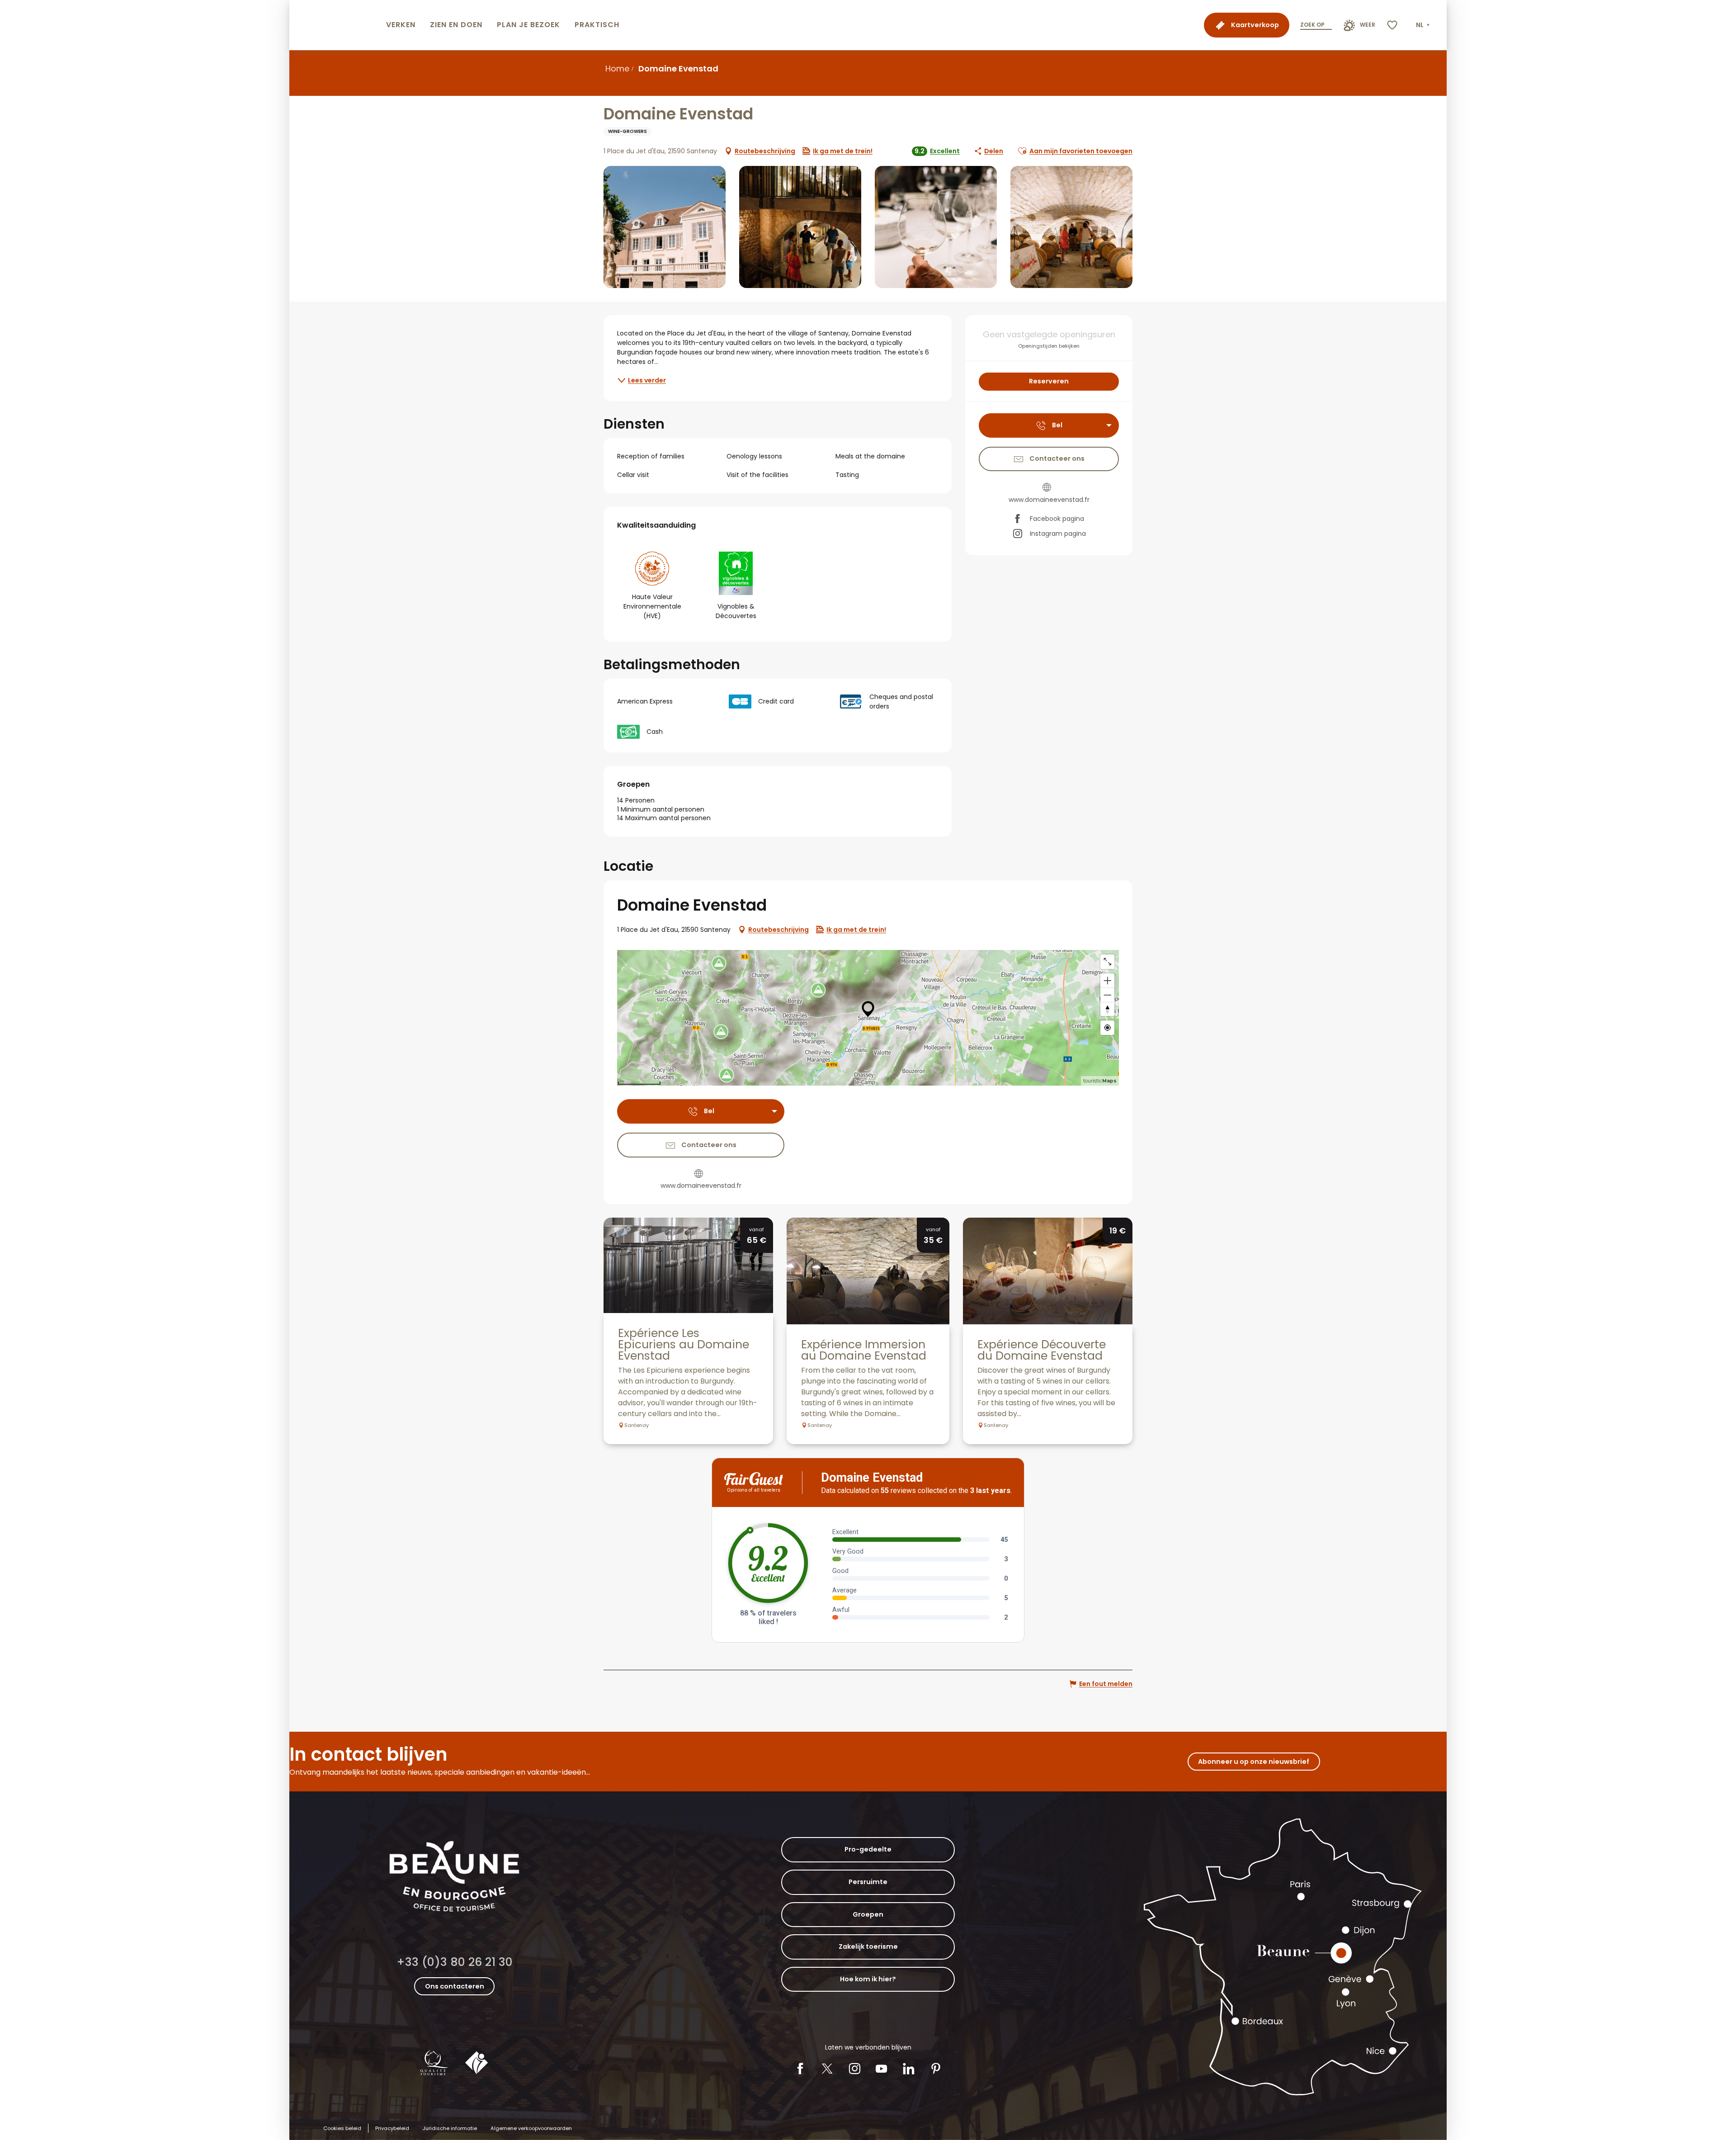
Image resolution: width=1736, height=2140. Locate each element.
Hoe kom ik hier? (868, 1979)
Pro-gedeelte (868, 1849)
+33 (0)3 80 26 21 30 (455, 1962)
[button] (1424, 25)
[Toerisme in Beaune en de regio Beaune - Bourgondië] (336, 25)
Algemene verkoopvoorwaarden (531, 2128)
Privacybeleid (392, 2128)
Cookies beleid (342, 2128)
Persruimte (868, 1882)
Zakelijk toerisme (868, 1946)
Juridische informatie (450, 2128)
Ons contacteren (455, 1986)
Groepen (868, 1914)
